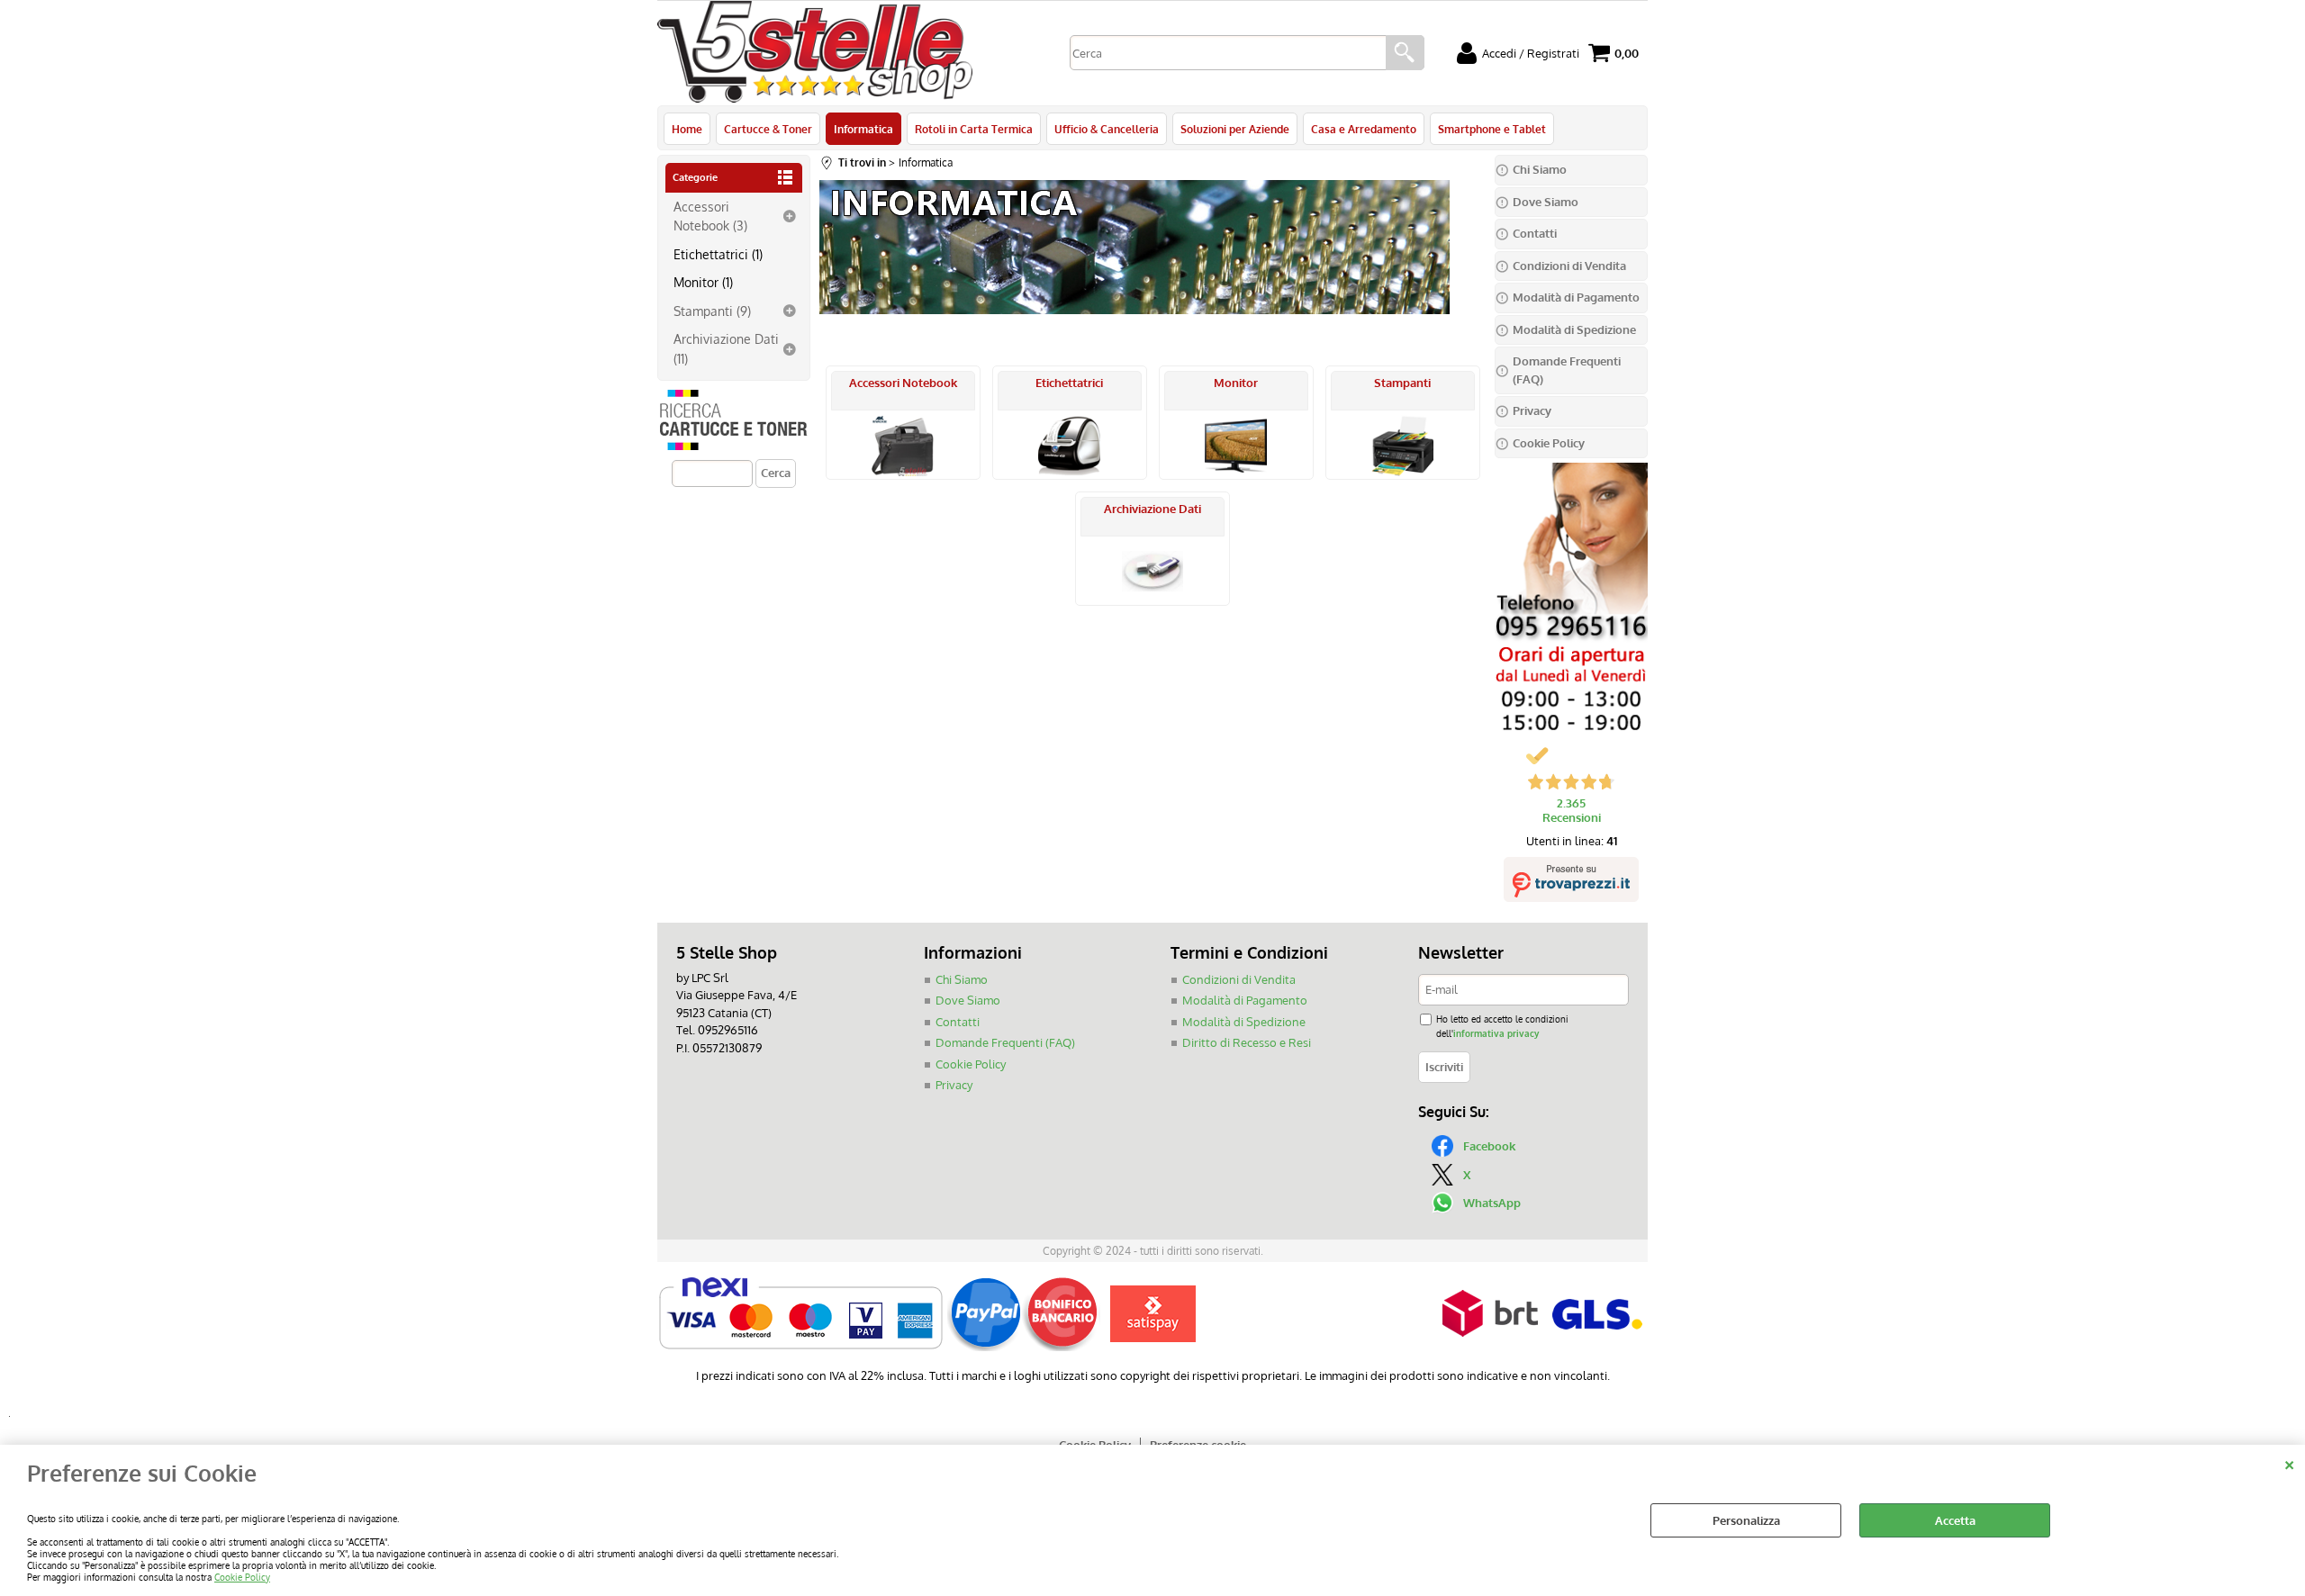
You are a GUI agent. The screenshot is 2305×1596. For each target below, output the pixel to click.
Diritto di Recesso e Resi (1247, 1042)
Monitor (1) (703, 282)
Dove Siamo (968, 1000)
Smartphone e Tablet (1492, 129)
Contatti (958, 1022)
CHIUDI (2289, 1463)
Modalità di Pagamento (1245, 1000)
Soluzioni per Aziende (1235, 129)
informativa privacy (1496, 1033)
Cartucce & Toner (768, 129)
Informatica (863, 129)
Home (687, 129)
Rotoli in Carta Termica (974, 129)
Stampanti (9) (712, 311)
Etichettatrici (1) (718, 254)
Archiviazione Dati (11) (726, 348)
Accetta (1955, 1520)
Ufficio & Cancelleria (1107, 129)
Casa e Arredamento (1364, 129)
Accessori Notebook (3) (710, 216)
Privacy (954, 1085)
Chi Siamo (962, 979)
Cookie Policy (242, 1577)
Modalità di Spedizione (1244, 1022)
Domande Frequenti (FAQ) (1005, 1042)
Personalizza (1746, 1520)
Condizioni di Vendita (1239, 979)
